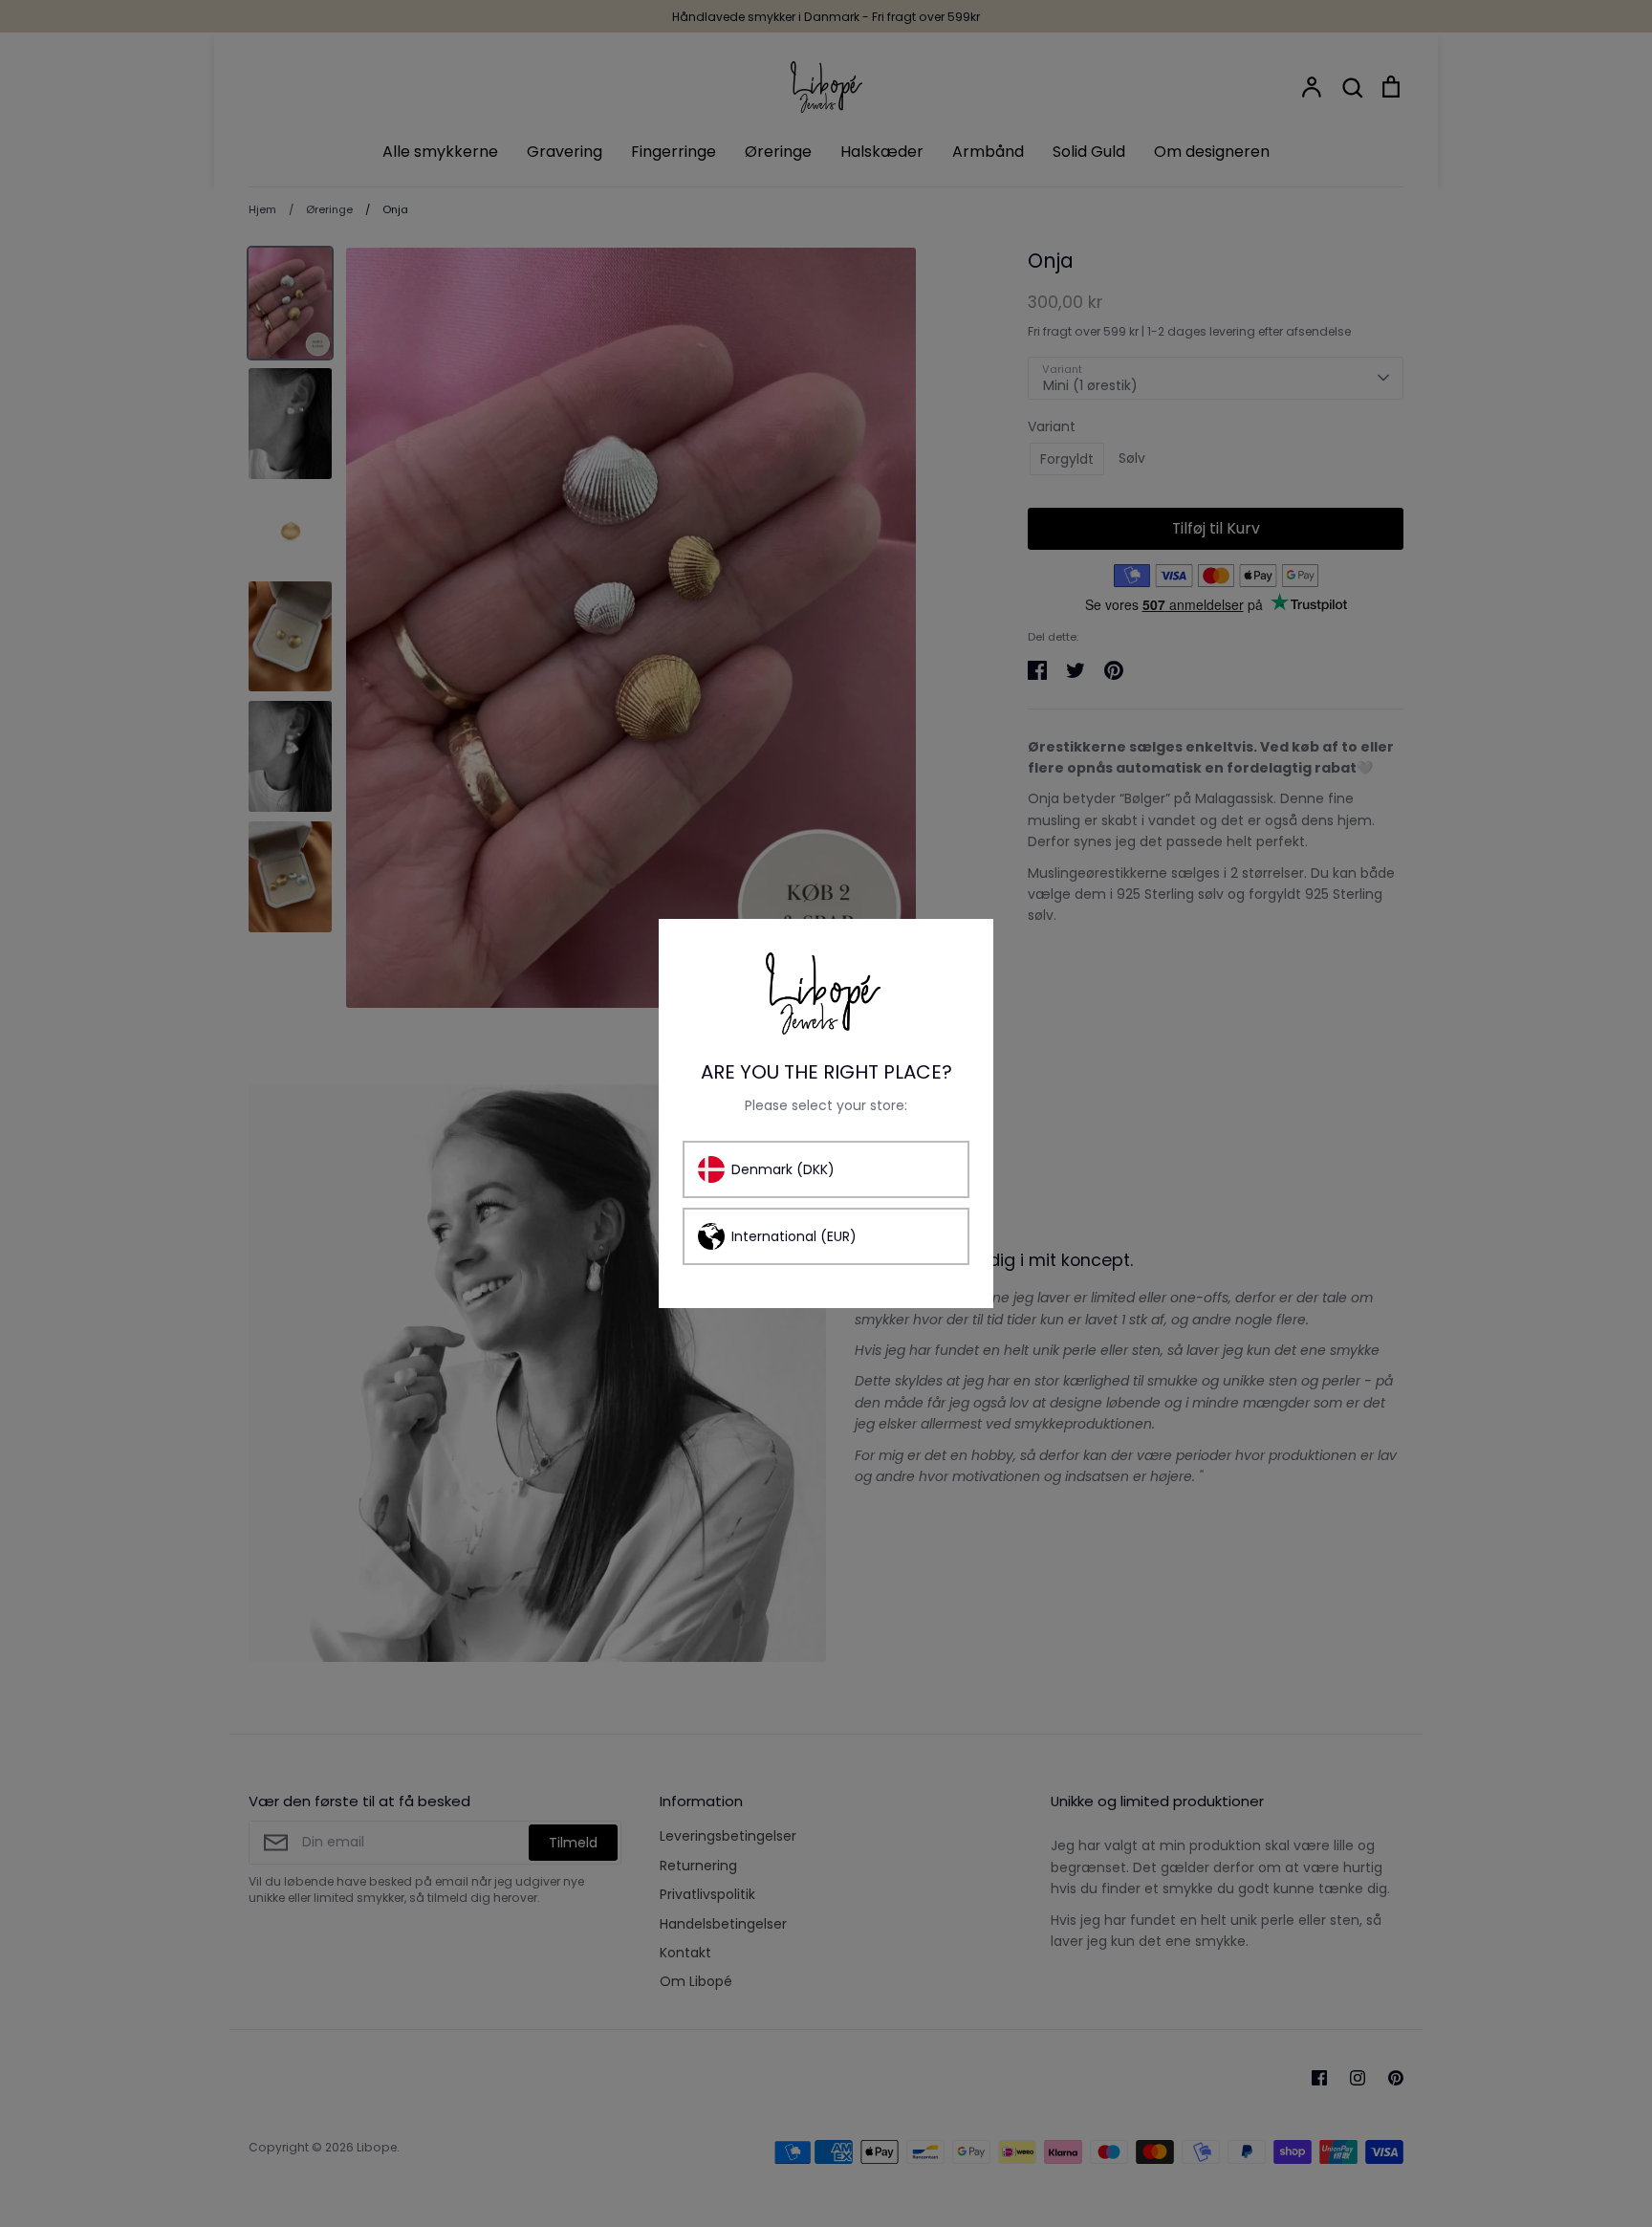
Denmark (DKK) (783, 1169)
